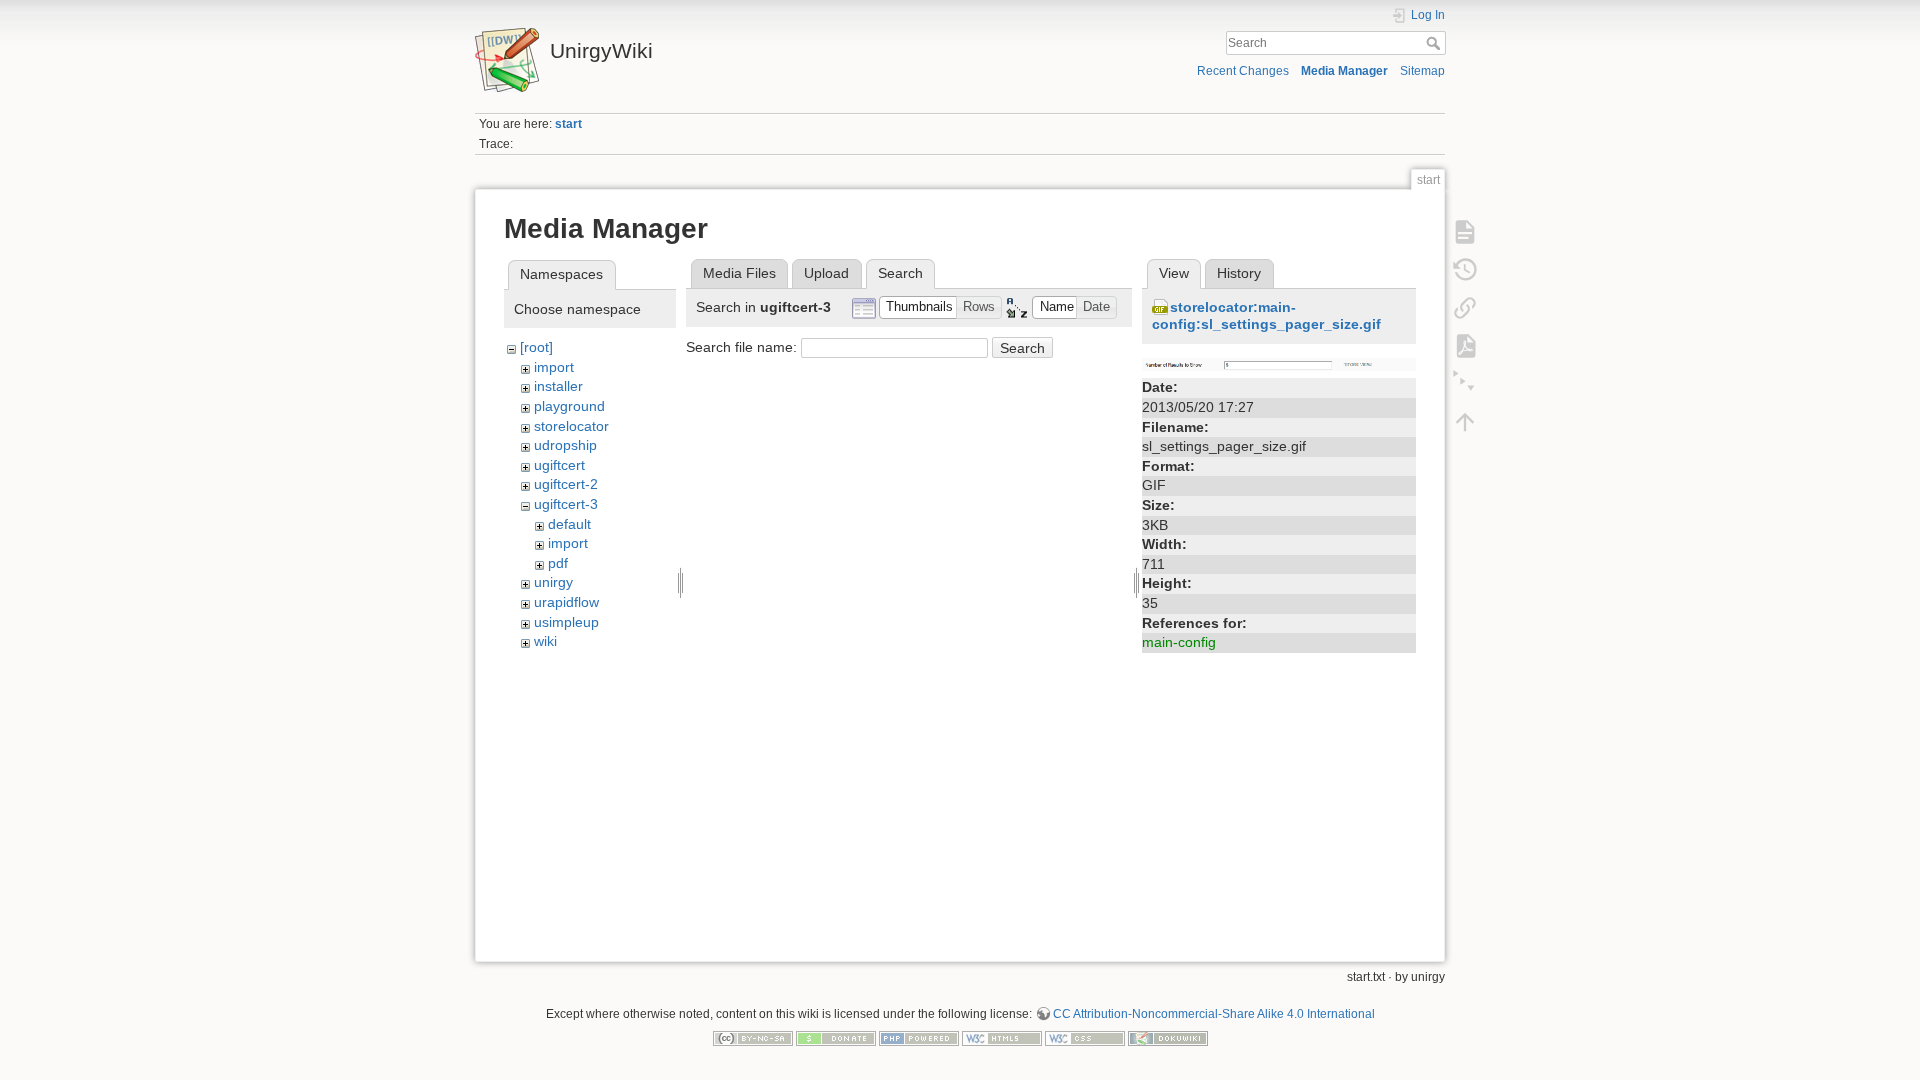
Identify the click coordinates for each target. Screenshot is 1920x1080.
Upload (826, 273)
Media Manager (1344, 71)
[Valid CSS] (1085, 1037)
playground (569, 406)
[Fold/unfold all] (1465, 383)
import (554, 367)
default (569, 524)
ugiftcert (559, 465)
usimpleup (566, 622)
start (568, 124)
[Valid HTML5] (1002, 1037)
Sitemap (1422, 71)
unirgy (553, 582)
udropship (565, 445)
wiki (545, 641)
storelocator (571, 426)
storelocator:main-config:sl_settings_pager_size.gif (1266, 315)
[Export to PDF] (1465, 345)
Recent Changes (1243, 71)
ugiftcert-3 (566, 504)
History (1239, 273)
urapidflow (566, 602)
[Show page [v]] (1465, 231)
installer (558, 386)
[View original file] (1279, 363)
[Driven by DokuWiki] (1168, 1037)
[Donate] (836, 1037)
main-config (1179, 642)
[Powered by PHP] (919, 1037)
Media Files (739, 273)
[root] (536, 347)
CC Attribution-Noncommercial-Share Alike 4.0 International (1214, 1014)
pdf (558, 563)
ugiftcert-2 (566, 484)
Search (1435, 43)
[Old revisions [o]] (1465, 269)
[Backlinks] (1465, 307)
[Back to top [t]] (1465, 421)
